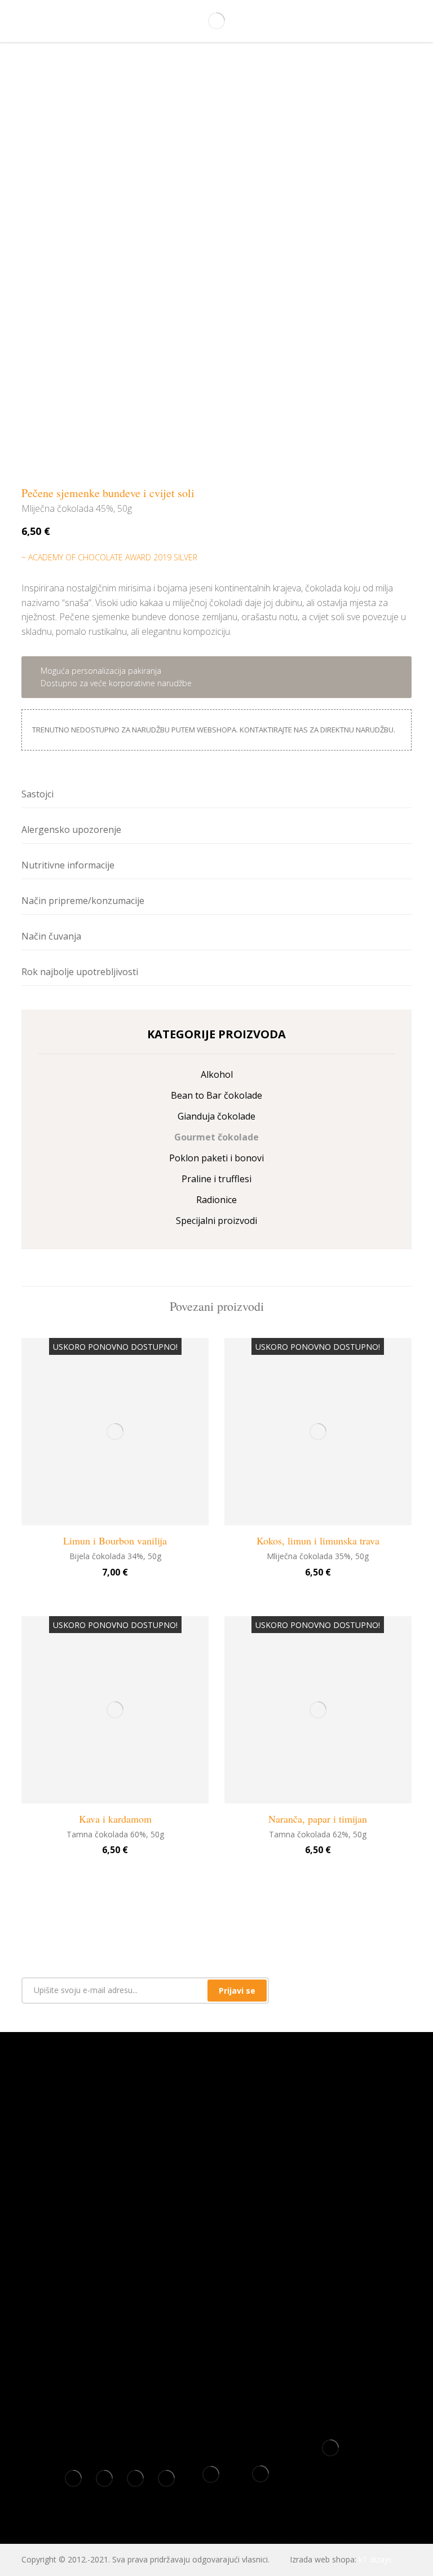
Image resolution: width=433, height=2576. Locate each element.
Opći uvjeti (217, 2248)
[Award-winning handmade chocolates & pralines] (216, 21)
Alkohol (217, 1074)
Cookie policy (217, 2266)
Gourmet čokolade (216, 1137)
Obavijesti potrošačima (217, 2374)
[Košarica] (397, 22)
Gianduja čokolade (216, 1116)
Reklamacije (217, 2320)
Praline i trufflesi (216, 1179)
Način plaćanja (216, 2302)
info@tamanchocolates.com (216, 2173)
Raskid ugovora (216, 2338)
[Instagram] (225, 2210)
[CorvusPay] (330, 2452)
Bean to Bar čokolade (216, 1095)
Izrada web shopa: (323, 2559)
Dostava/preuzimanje (217, 2356)
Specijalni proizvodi (216, 1221)
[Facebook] (208, 2210)
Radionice (216, 1200)
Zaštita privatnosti (217, 2284)
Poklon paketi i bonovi (216, 1158)
